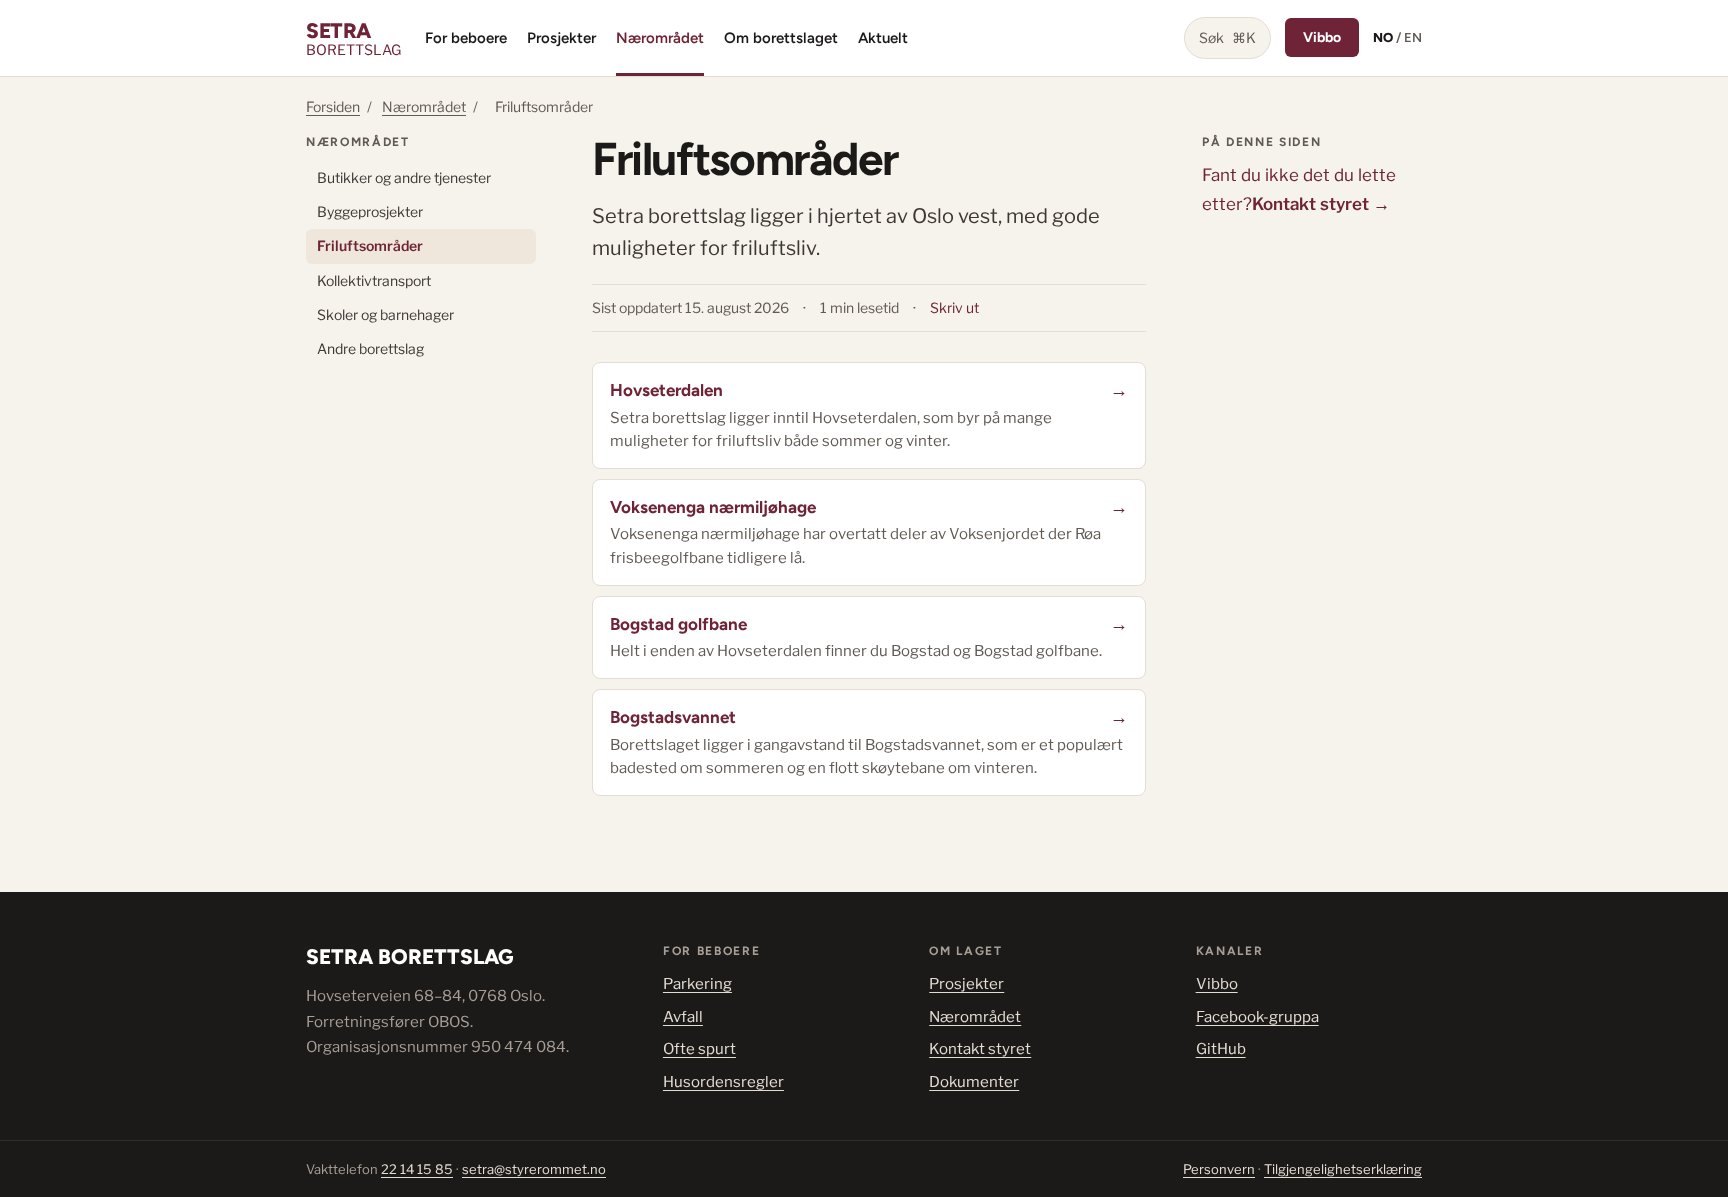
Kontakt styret (980, 1049)
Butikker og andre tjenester (404, 177)
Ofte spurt (699, 1049)
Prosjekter (561, 38)
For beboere (466, 38)
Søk (1227, 37)
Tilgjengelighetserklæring (1343, 1169)
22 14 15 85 (417, 1169)
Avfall (683, 1017)
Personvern (1219, 1169)
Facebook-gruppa (1257, 1017)
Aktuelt (883, 38)
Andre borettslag (370, 348)
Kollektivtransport (374, 280)
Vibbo (1322, 37)
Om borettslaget (781, 38)
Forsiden (333, 106)
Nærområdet (660, 38)
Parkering (697, 984)
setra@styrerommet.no (534, 1169)
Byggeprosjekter (370, 211)
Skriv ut (954, 307)
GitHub (1221, 1049)
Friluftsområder (370, 245)
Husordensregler (723, 1082)
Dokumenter (974, 1082)
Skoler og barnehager (385, 314)
